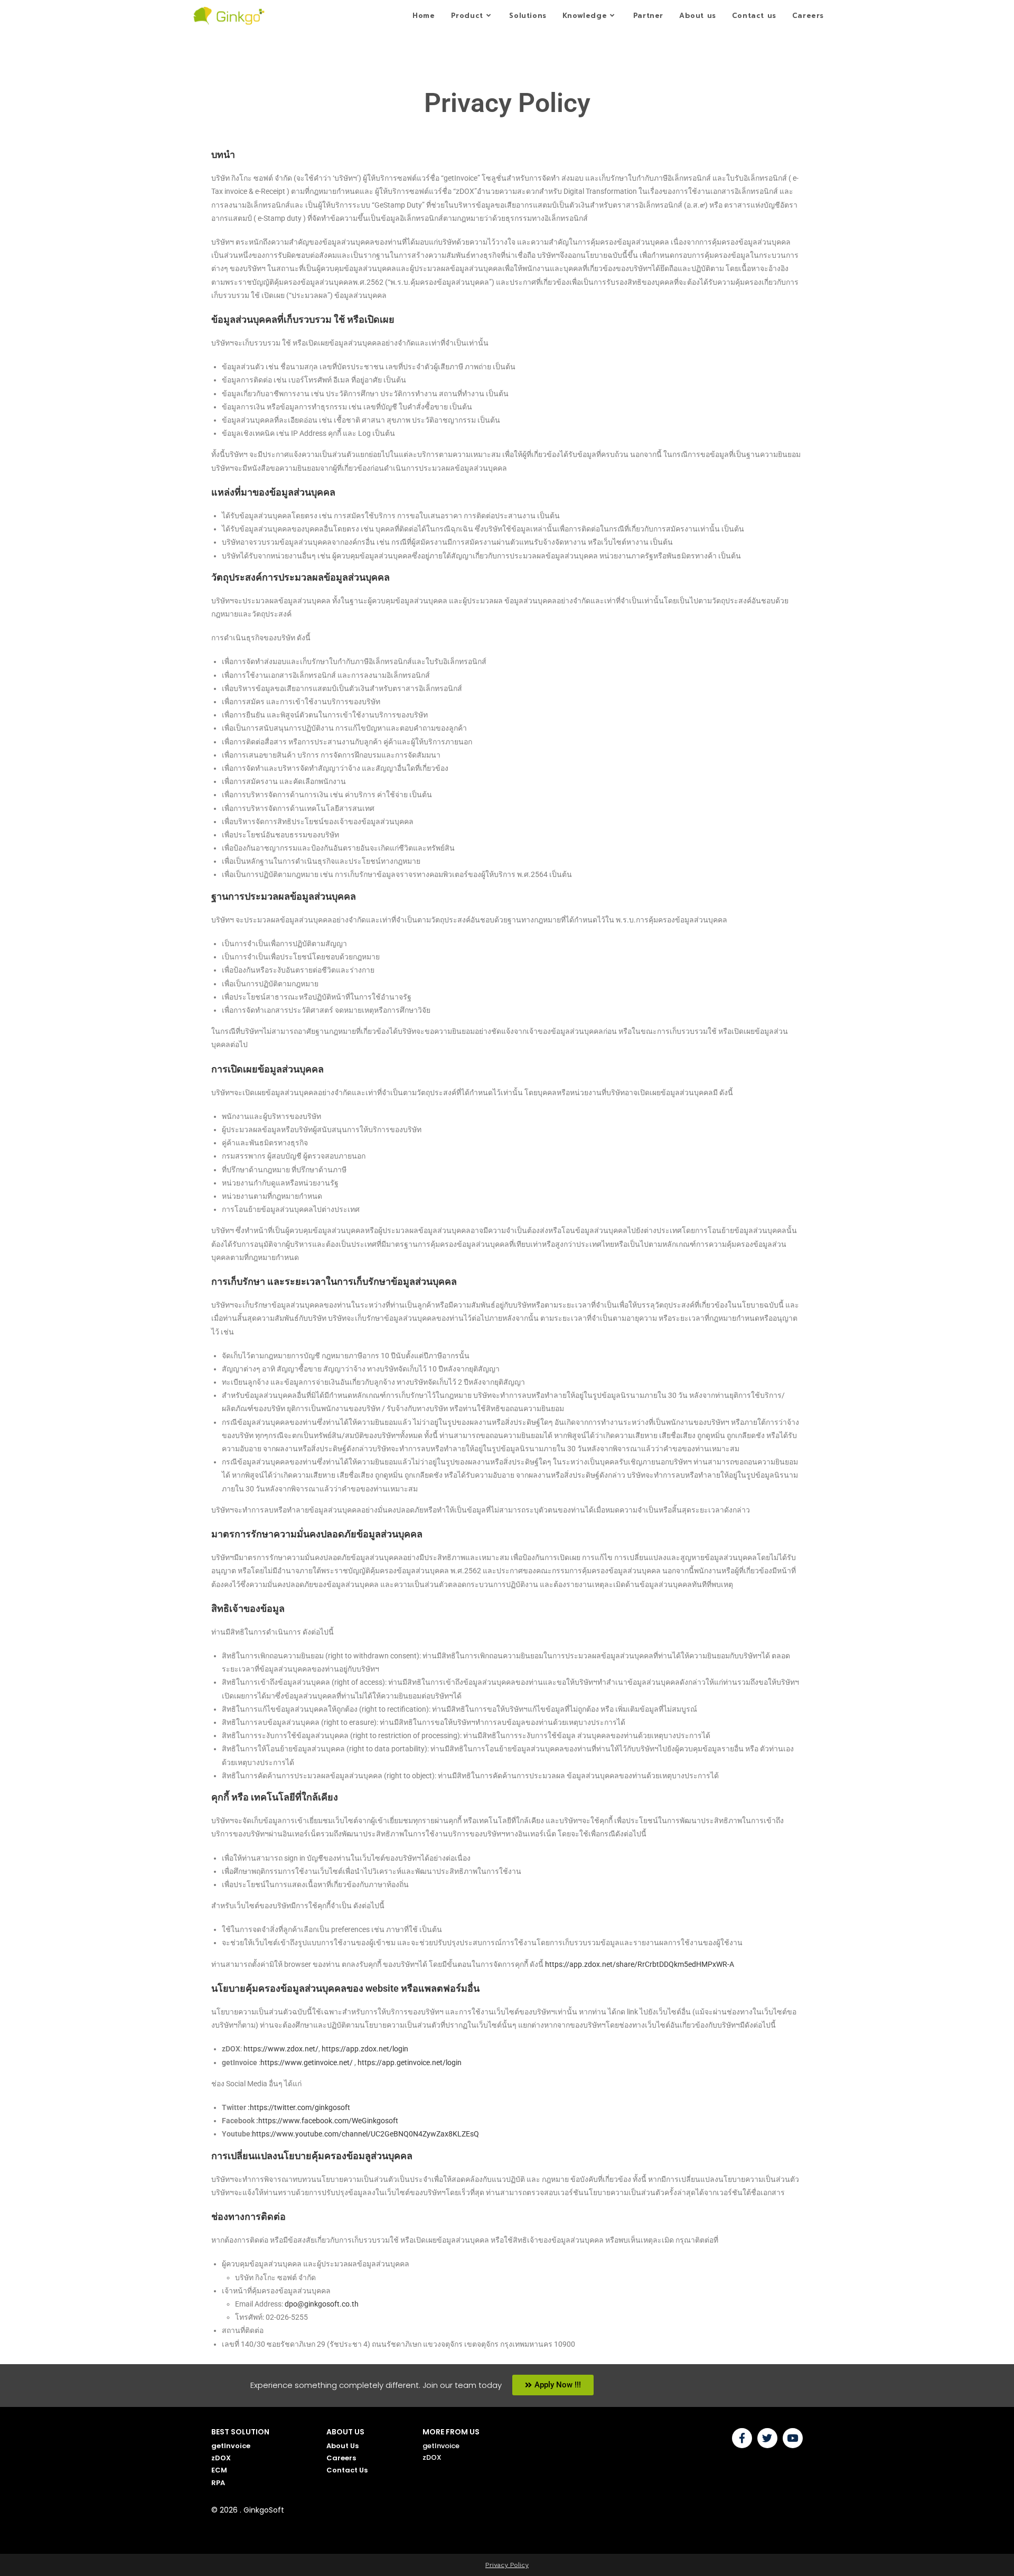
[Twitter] (767, 2438)
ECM (219, 2470)
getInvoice (231, 2445)
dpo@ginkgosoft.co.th (322, 2304)
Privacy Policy (507, 2565)
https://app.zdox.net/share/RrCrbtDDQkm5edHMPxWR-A (640, 1964)
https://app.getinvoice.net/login (410, 2062)
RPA (218, 2482)
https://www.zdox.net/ (281, 2049)
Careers (341, 2458)
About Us (342, 2445)
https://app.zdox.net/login (365, 2049)
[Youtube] (793, 2438)
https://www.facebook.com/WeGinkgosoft (328, 2121)
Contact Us (347, 2470)
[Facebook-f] (742, 2438)
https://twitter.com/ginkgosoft (300, 2107)
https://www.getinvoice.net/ (307, 2062)
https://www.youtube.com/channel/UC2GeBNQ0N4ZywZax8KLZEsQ (365, 2134)
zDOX (221, 2458)
